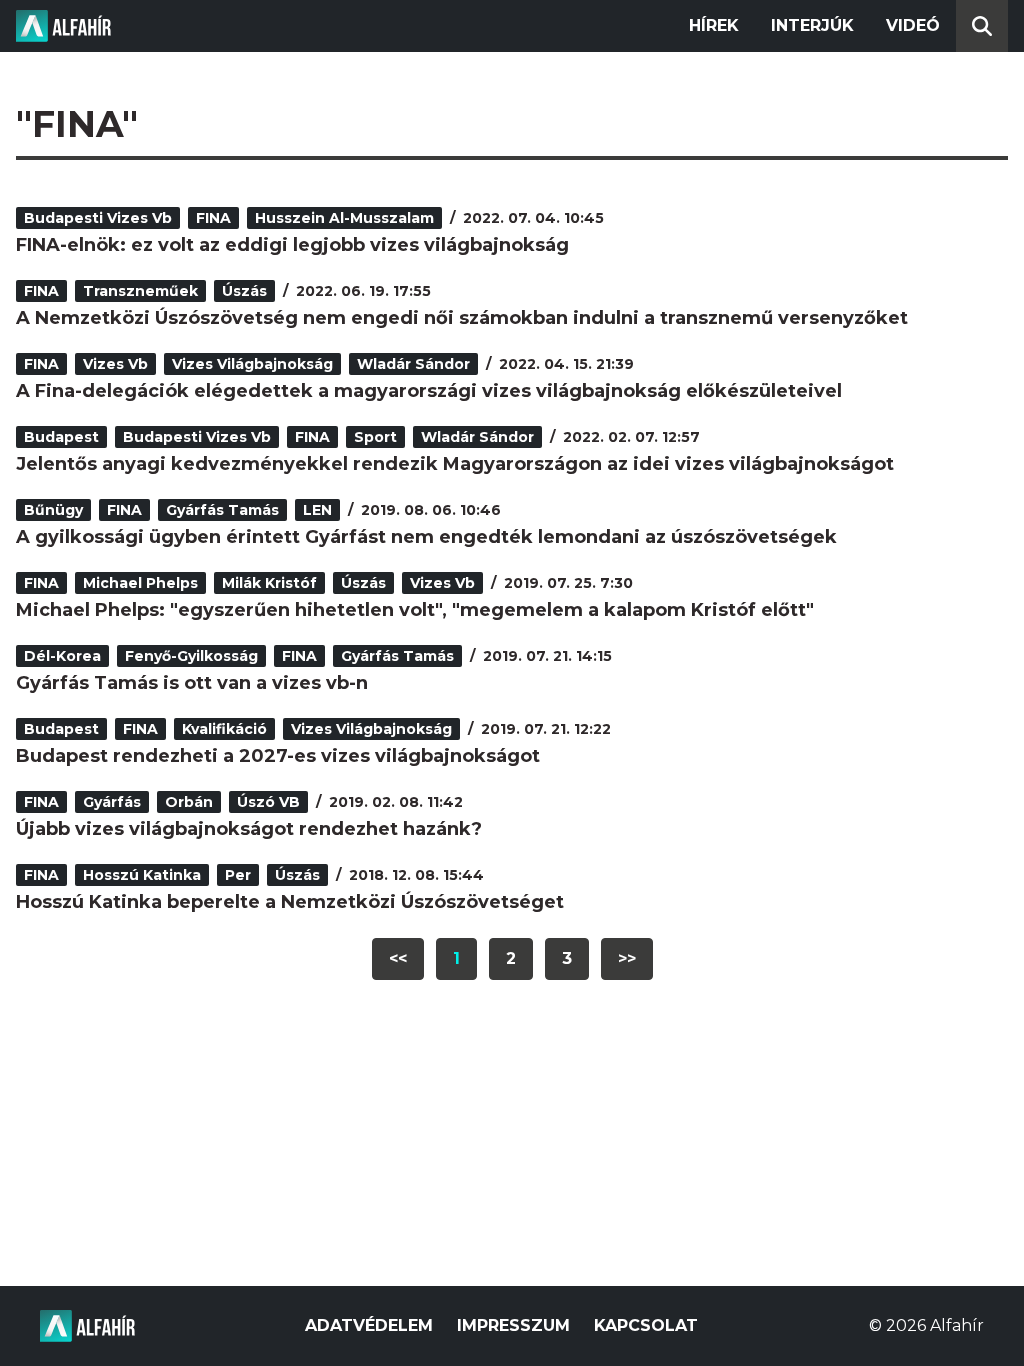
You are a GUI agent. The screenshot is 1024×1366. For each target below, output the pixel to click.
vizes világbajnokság (252, 364)
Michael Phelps (140, 583)
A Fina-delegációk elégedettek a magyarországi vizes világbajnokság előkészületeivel (429, 391)
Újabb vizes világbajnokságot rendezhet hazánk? (249, 829)
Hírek (714, 25)
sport (375, 437)
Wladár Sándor (413, 364)
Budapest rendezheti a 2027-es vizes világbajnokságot (278, 756)
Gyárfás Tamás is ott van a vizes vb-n (192, 683)
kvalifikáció (224, 729)
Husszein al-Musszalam (344, 218)
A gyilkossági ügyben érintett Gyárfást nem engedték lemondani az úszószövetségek (426, 537)
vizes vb (115, 364)
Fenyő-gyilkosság (191, 656)
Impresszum (513, 1325)
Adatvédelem (369, 1325)
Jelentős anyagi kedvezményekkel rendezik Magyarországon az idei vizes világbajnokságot (455, 464)
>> (627, 958)
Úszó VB (268, 802)
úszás (244, 291)
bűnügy (53, 510)
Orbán (189, 802)
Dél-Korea (62, 656)
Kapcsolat (646, 1325)
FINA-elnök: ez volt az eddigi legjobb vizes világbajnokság (292, 245)
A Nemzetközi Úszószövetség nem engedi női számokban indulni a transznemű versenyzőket (462, 318)
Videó (913, 25)
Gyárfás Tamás (222, 510)
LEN (317, 510)
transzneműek (140, 291)
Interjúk (812, 25)
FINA (213, 218)
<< (398, 958)
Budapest (61, 437)
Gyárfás (112, 802)
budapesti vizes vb (98, 218)
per (238, 875)
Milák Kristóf (269, 583)
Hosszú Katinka (142, 875)
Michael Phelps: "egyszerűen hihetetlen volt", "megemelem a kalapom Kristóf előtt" (415, 610)
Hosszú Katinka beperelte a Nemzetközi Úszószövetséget (290, 902)
